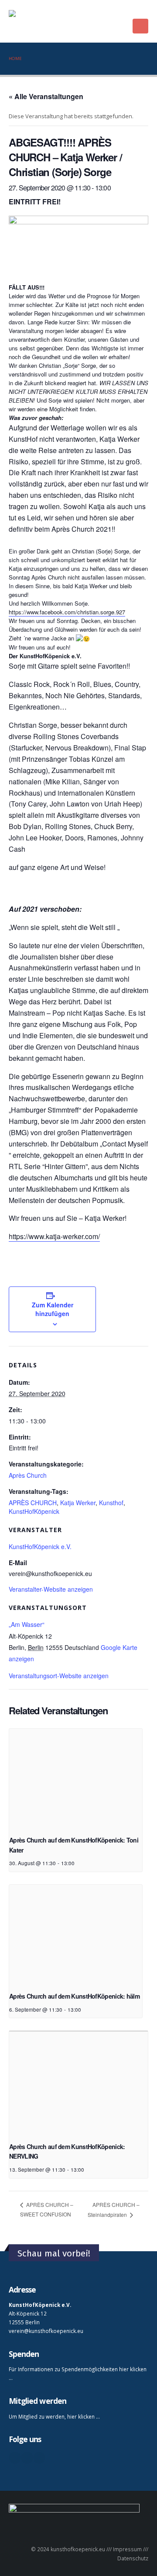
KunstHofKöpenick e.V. (40, 1546)
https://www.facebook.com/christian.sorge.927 (67, 612)
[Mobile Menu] (140, 26)
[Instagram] (39, 2458)
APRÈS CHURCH (33, 1503)
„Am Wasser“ (27, 1624)
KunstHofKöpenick (34, 1511)
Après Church (28, 1475)
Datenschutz (133, 2558)
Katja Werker (78, 1503)
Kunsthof (111, 1503)
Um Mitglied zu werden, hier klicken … (54, 2416)
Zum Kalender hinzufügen (53, 1309)
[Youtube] (27, 2458)
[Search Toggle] (145, 11)
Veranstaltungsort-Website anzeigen (59, 1676)
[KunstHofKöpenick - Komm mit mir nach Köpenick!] (63, 21)
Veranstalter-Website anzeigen (51, 1589)
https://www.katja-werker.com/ (54, 1236)
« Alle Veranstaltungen (46, 96)
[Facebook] (15, 2458)
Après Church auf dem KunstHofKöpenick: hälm (74, 1996)
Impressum (127, 2549)
